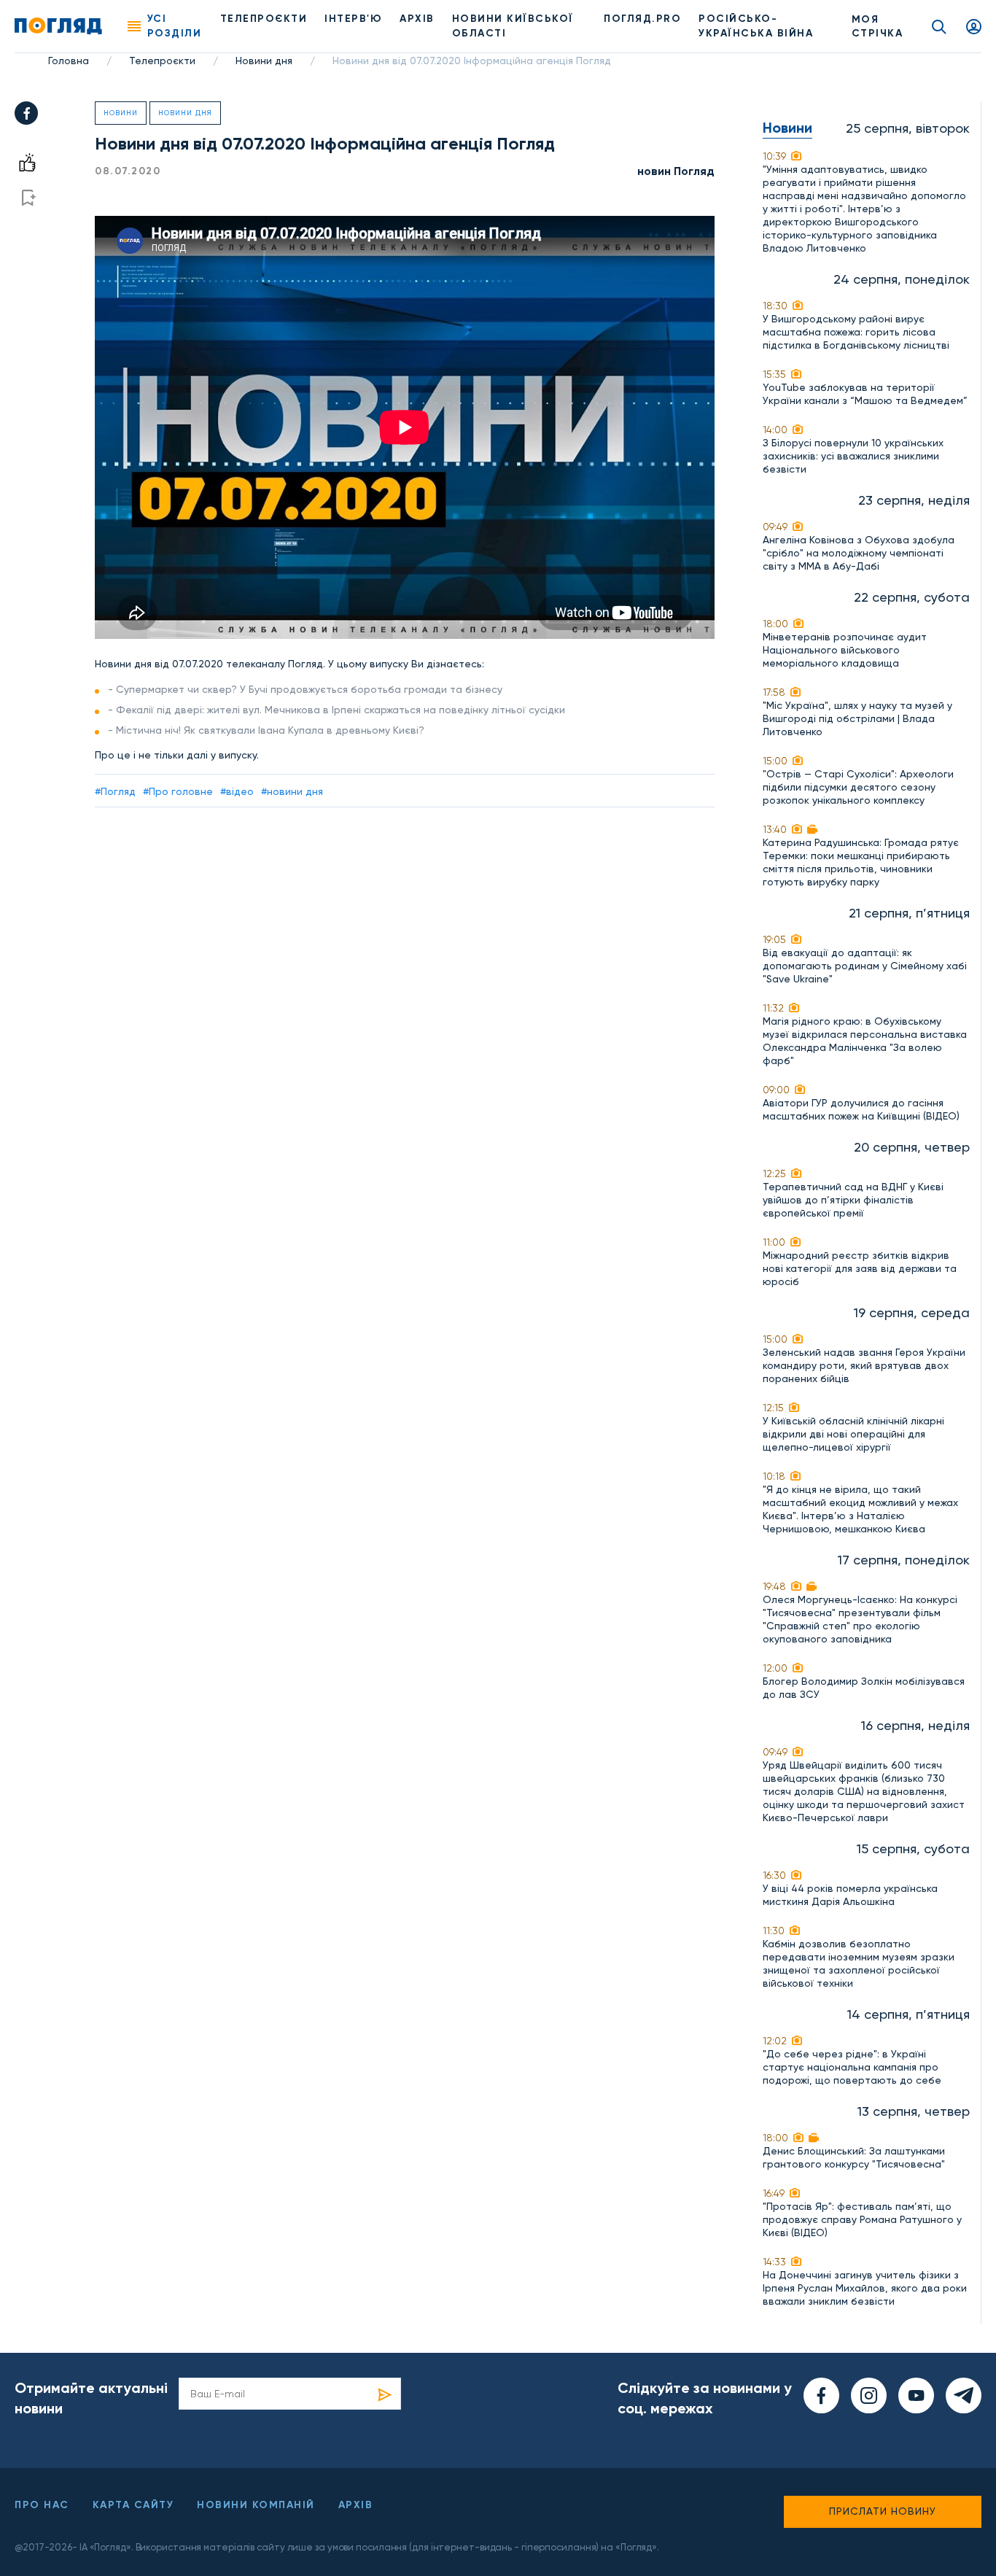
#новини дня (292, 791)
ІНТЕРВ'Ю (353, 19)
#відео (237, 791)
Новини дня (264, 61)
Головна (69, 61)
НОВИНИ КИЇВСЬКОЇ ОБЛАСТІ (513, 26)
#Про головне (178, 791)
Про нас (42, 2505)
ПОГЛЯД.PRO (642, 19)
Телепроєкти (264, 19)
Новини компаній (256, 2505)
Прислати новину (883, 2511)
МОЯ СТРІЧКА (878, 26)
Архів (417, 19)
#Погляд (115, 791)
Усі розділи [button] (175, 26)
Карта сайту (133, 2505)
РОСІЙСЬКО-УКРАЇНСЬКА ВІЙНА (756, 26)
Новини (121, 113)
